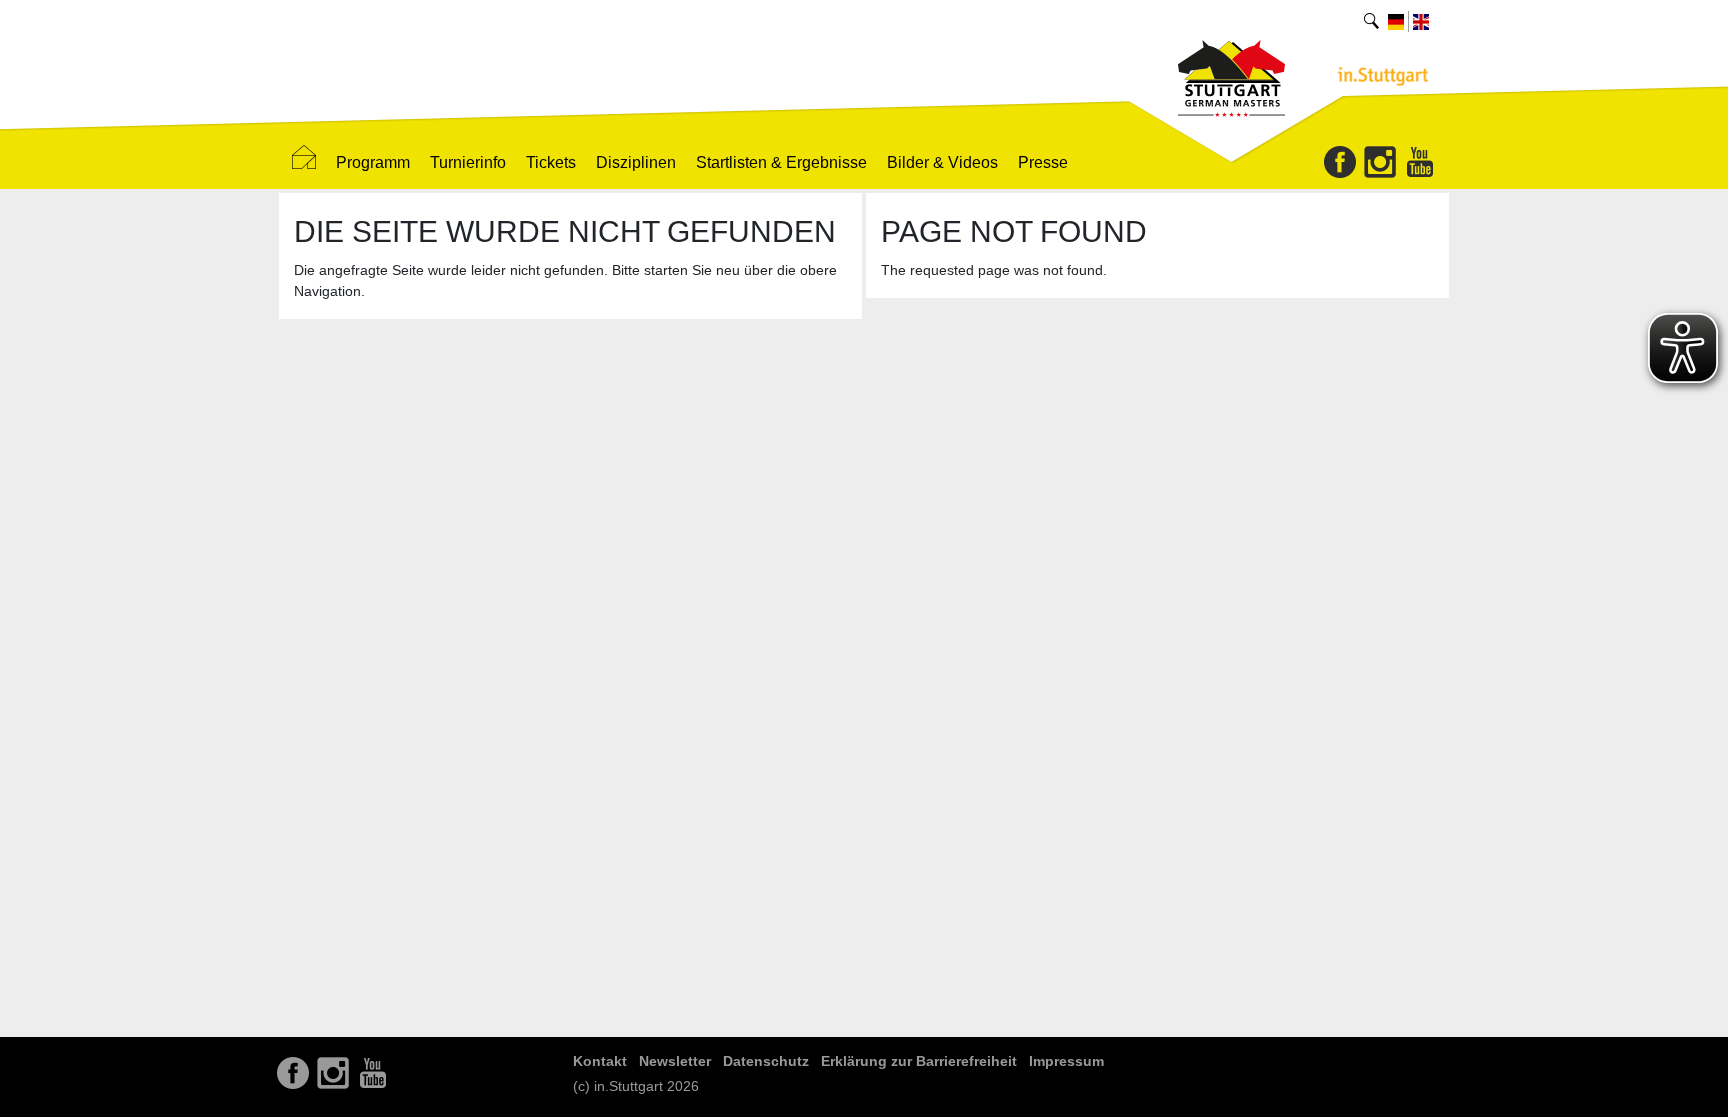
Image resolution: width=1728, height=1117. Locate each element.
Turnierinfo (468, 162)
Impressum (1066, 1061)
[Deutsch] (1396, 21)
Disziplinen (636, 162)
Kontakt (600, 1061)
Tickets (551, 162)
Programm (373, 162)
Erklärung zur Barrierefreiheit (919, 1061)
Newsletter (675, 1061)
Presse (1043, 162)
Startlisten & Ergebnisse (781, 162)
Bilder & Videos (942, 162)
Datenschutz (766, 1061)
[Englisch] (1421, 21)
